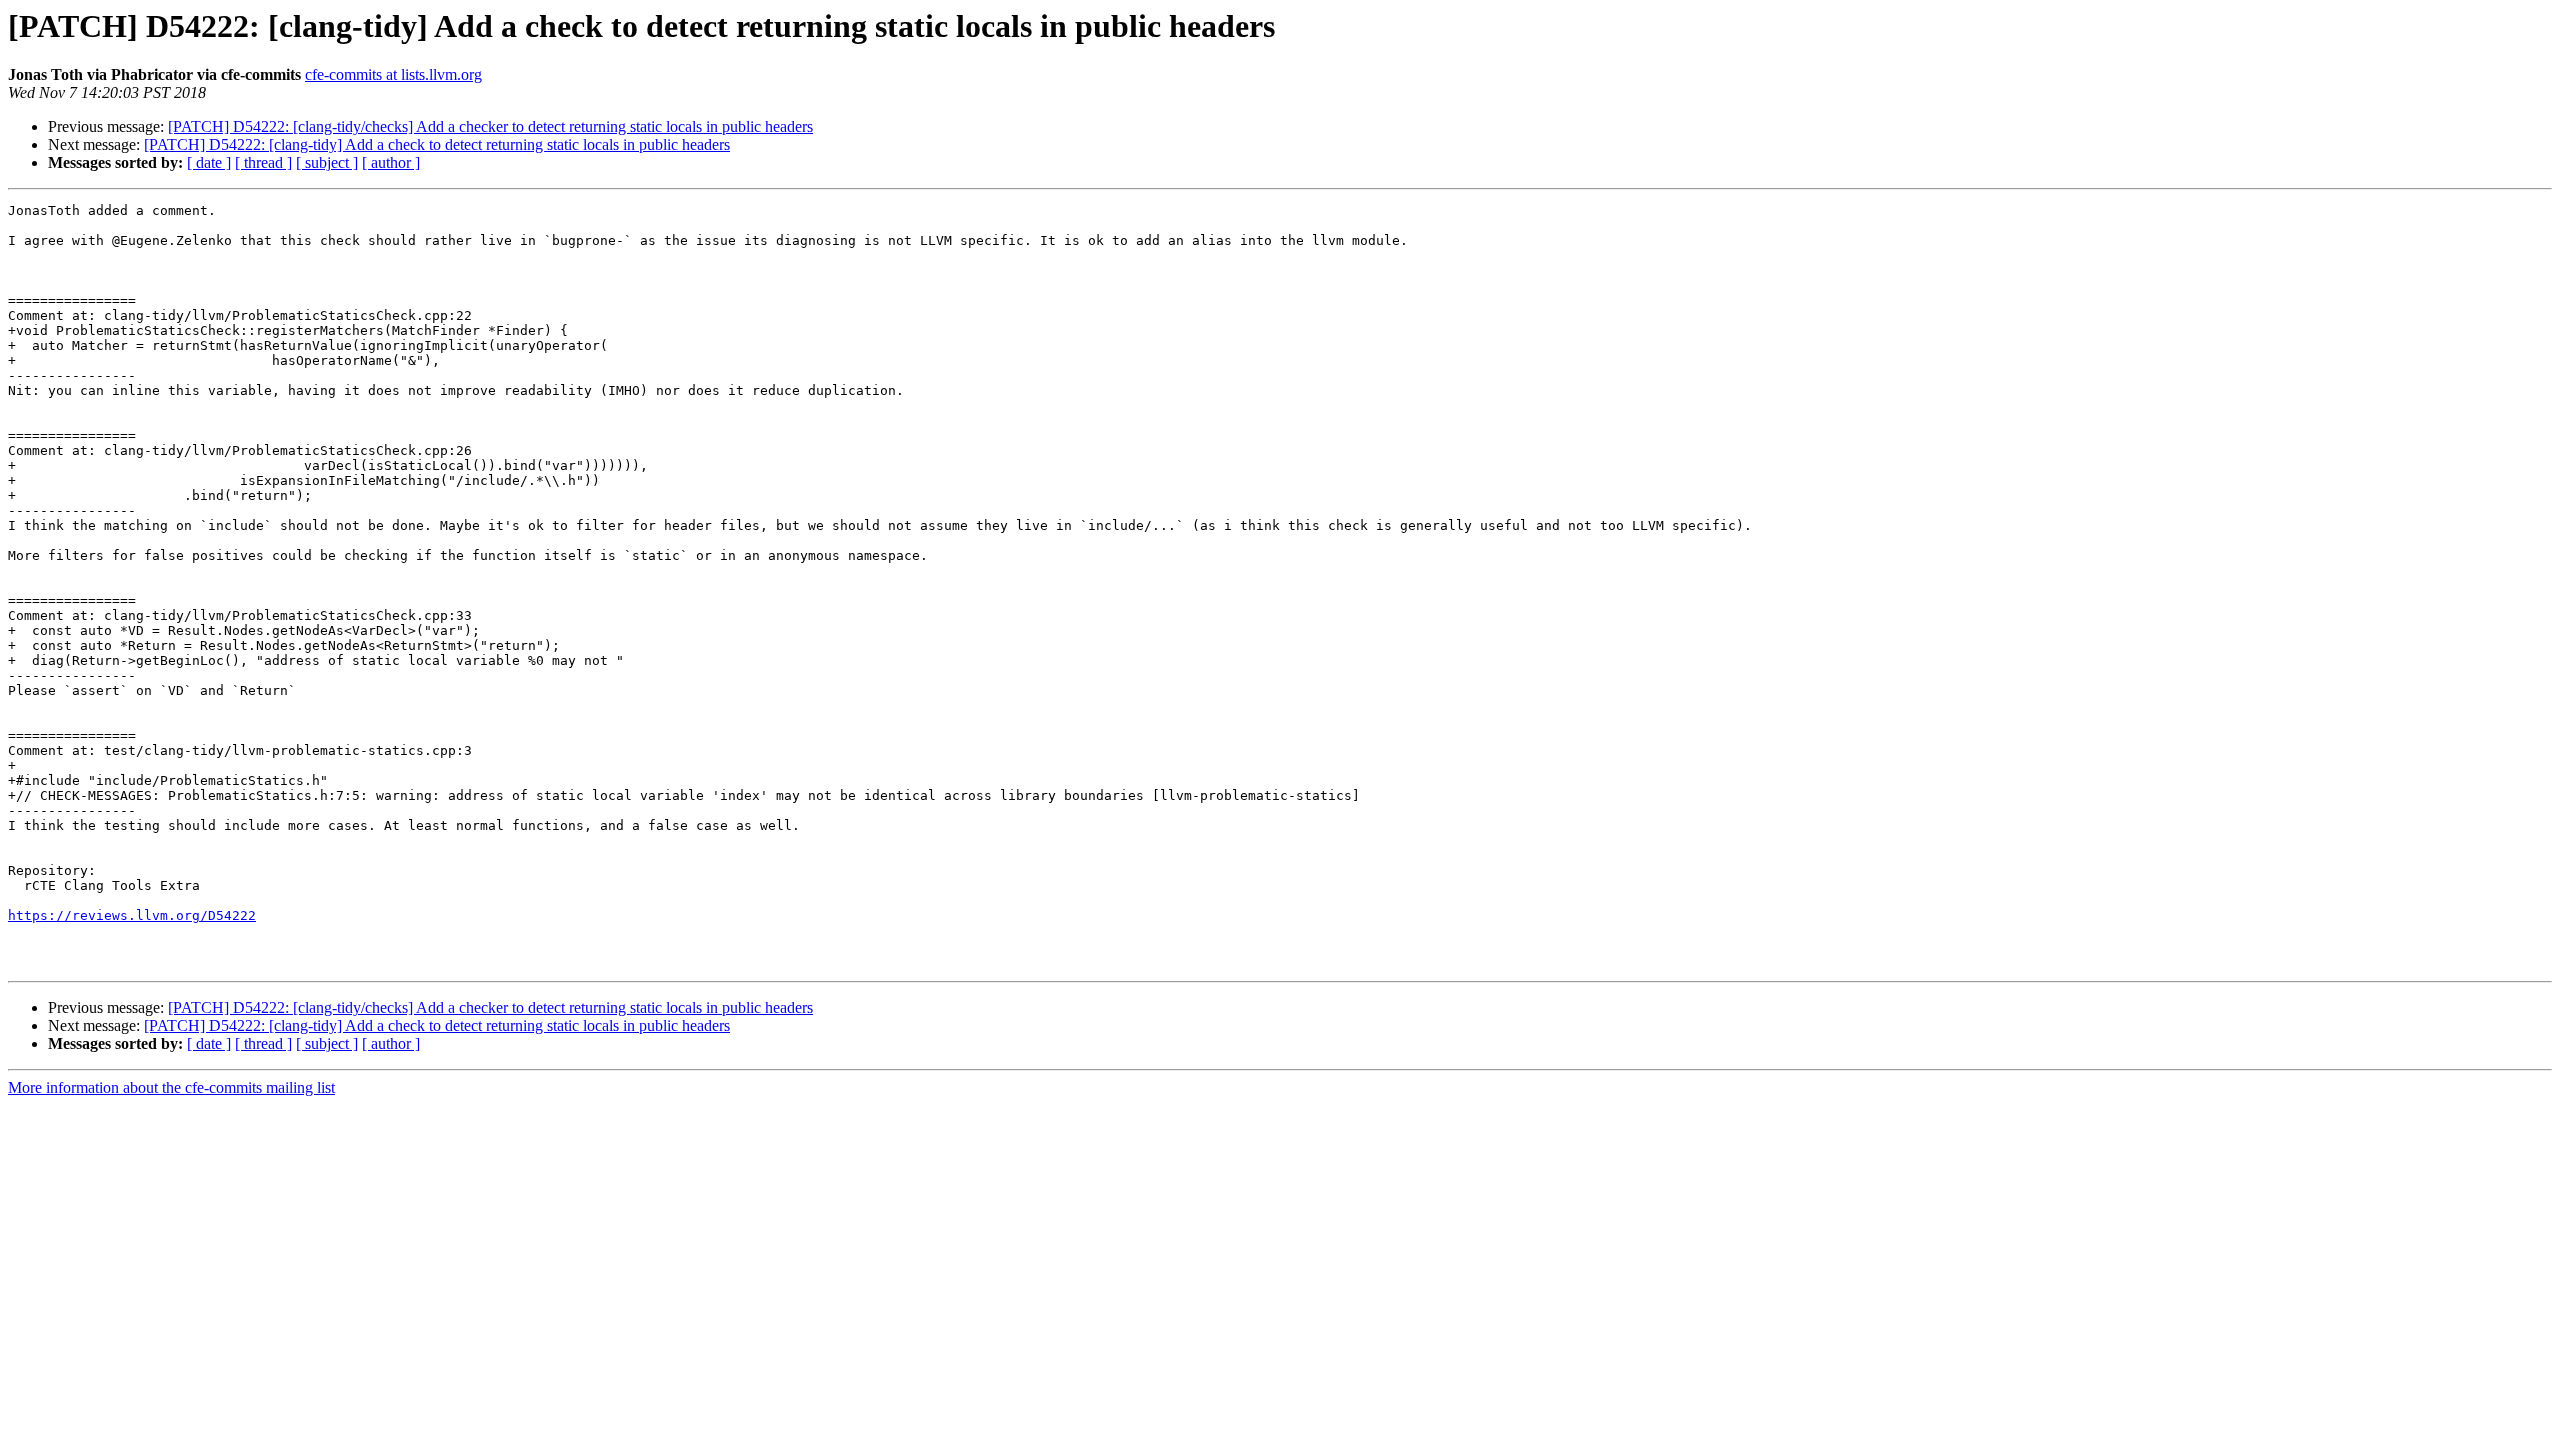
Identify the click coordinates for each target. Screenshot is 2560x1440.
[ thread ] (263, 162)
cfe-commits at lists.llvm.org (393, 74)
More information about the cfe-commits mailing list (171, 1087)
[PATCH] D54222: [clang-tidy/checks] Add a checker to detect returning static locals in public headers (490, 126)
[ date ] (209, 162)
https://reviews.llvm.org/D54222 (132, 915)
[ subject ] (327, 162)
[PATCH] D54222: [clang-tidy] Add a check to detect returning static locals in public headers (437, 144)
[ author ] (391, 162)
